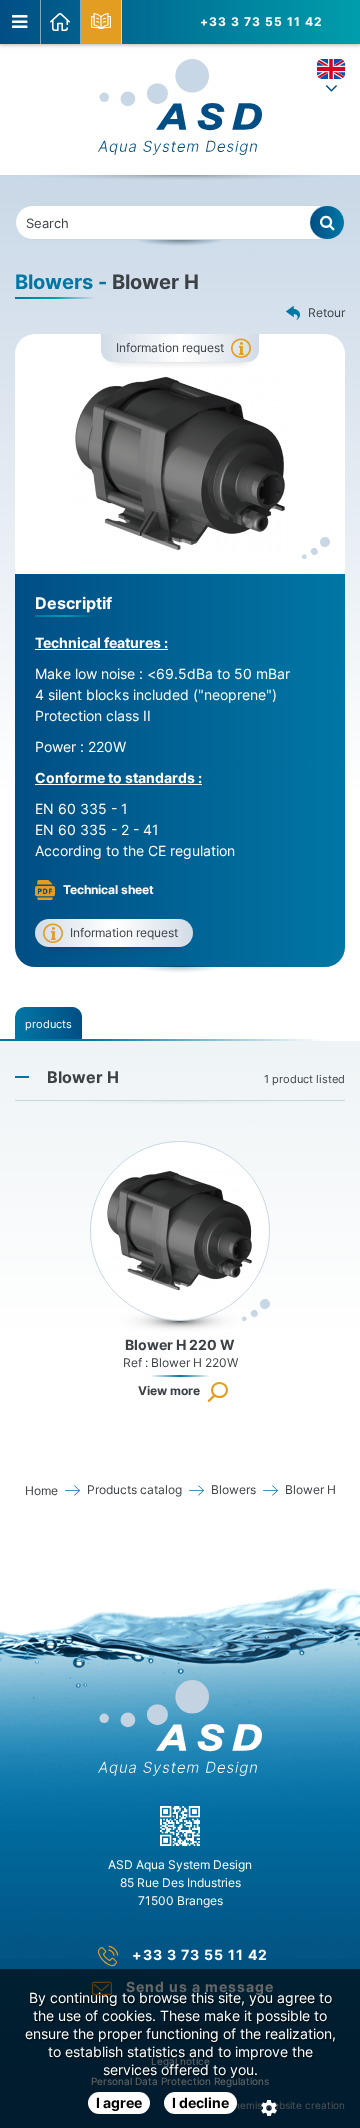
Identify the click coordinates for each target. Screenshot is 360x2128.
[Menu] (20, 22)
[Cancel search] (327, 222)
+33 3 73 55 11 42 (261, 21)
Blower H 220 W (180, 1344)
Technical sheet (108, 889)
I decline (200, 2102)
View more (169, 1390)
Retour (326, 312)
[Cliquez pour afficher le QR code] (180, 1826)
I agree (119, 2102)
